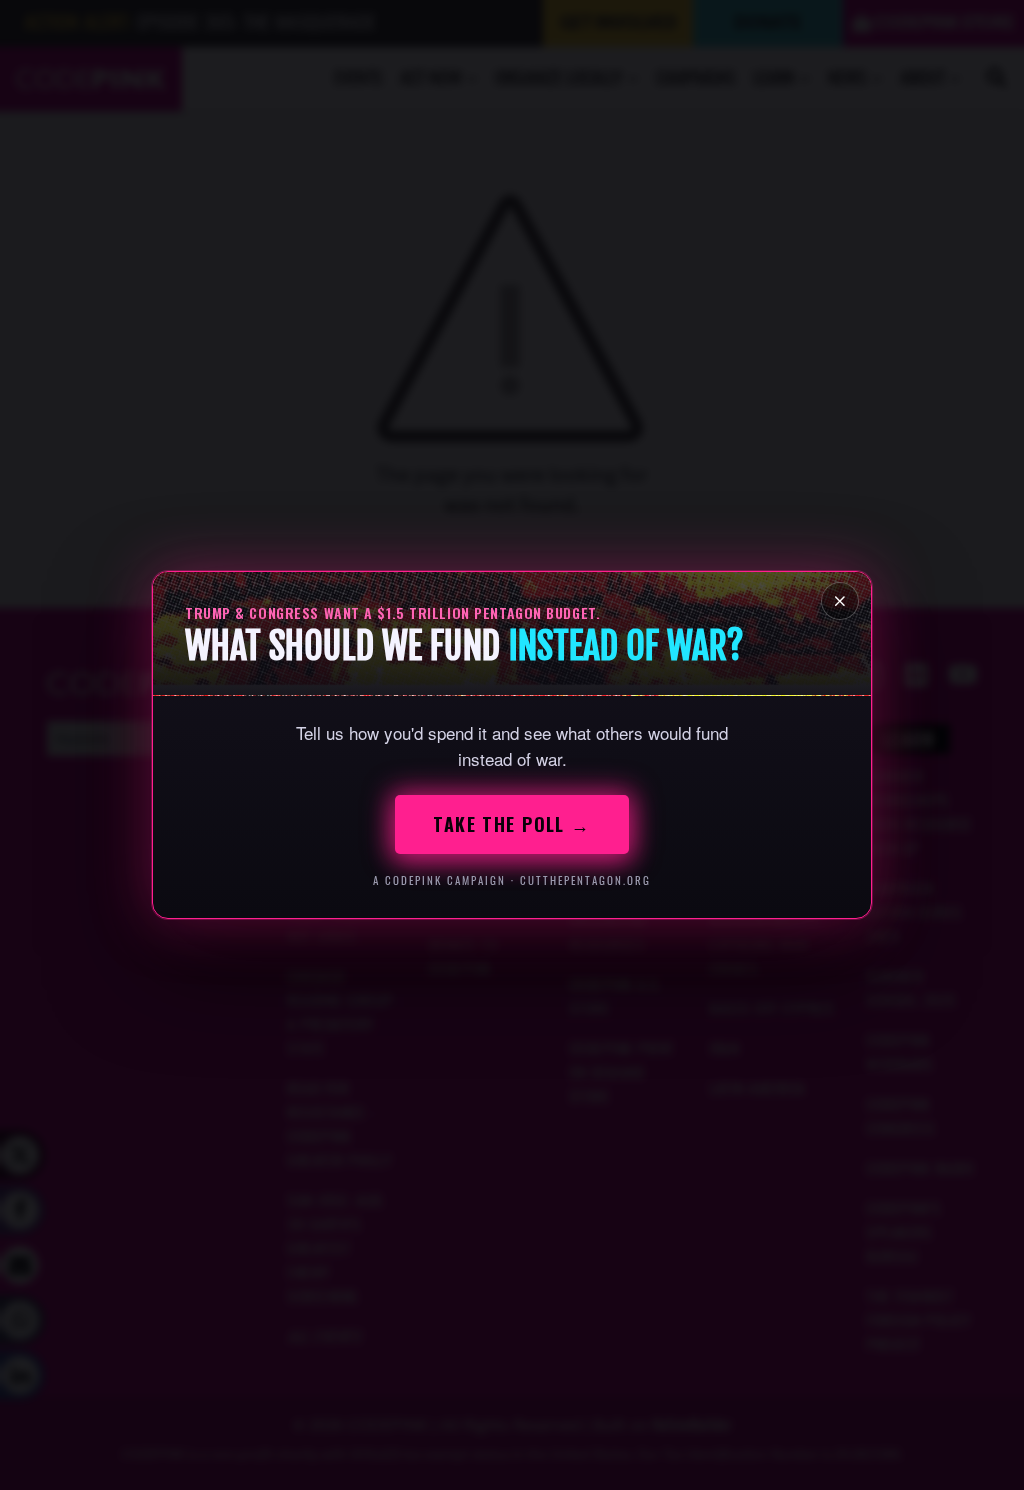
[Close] (840, 601)
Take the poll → (512, 824)
